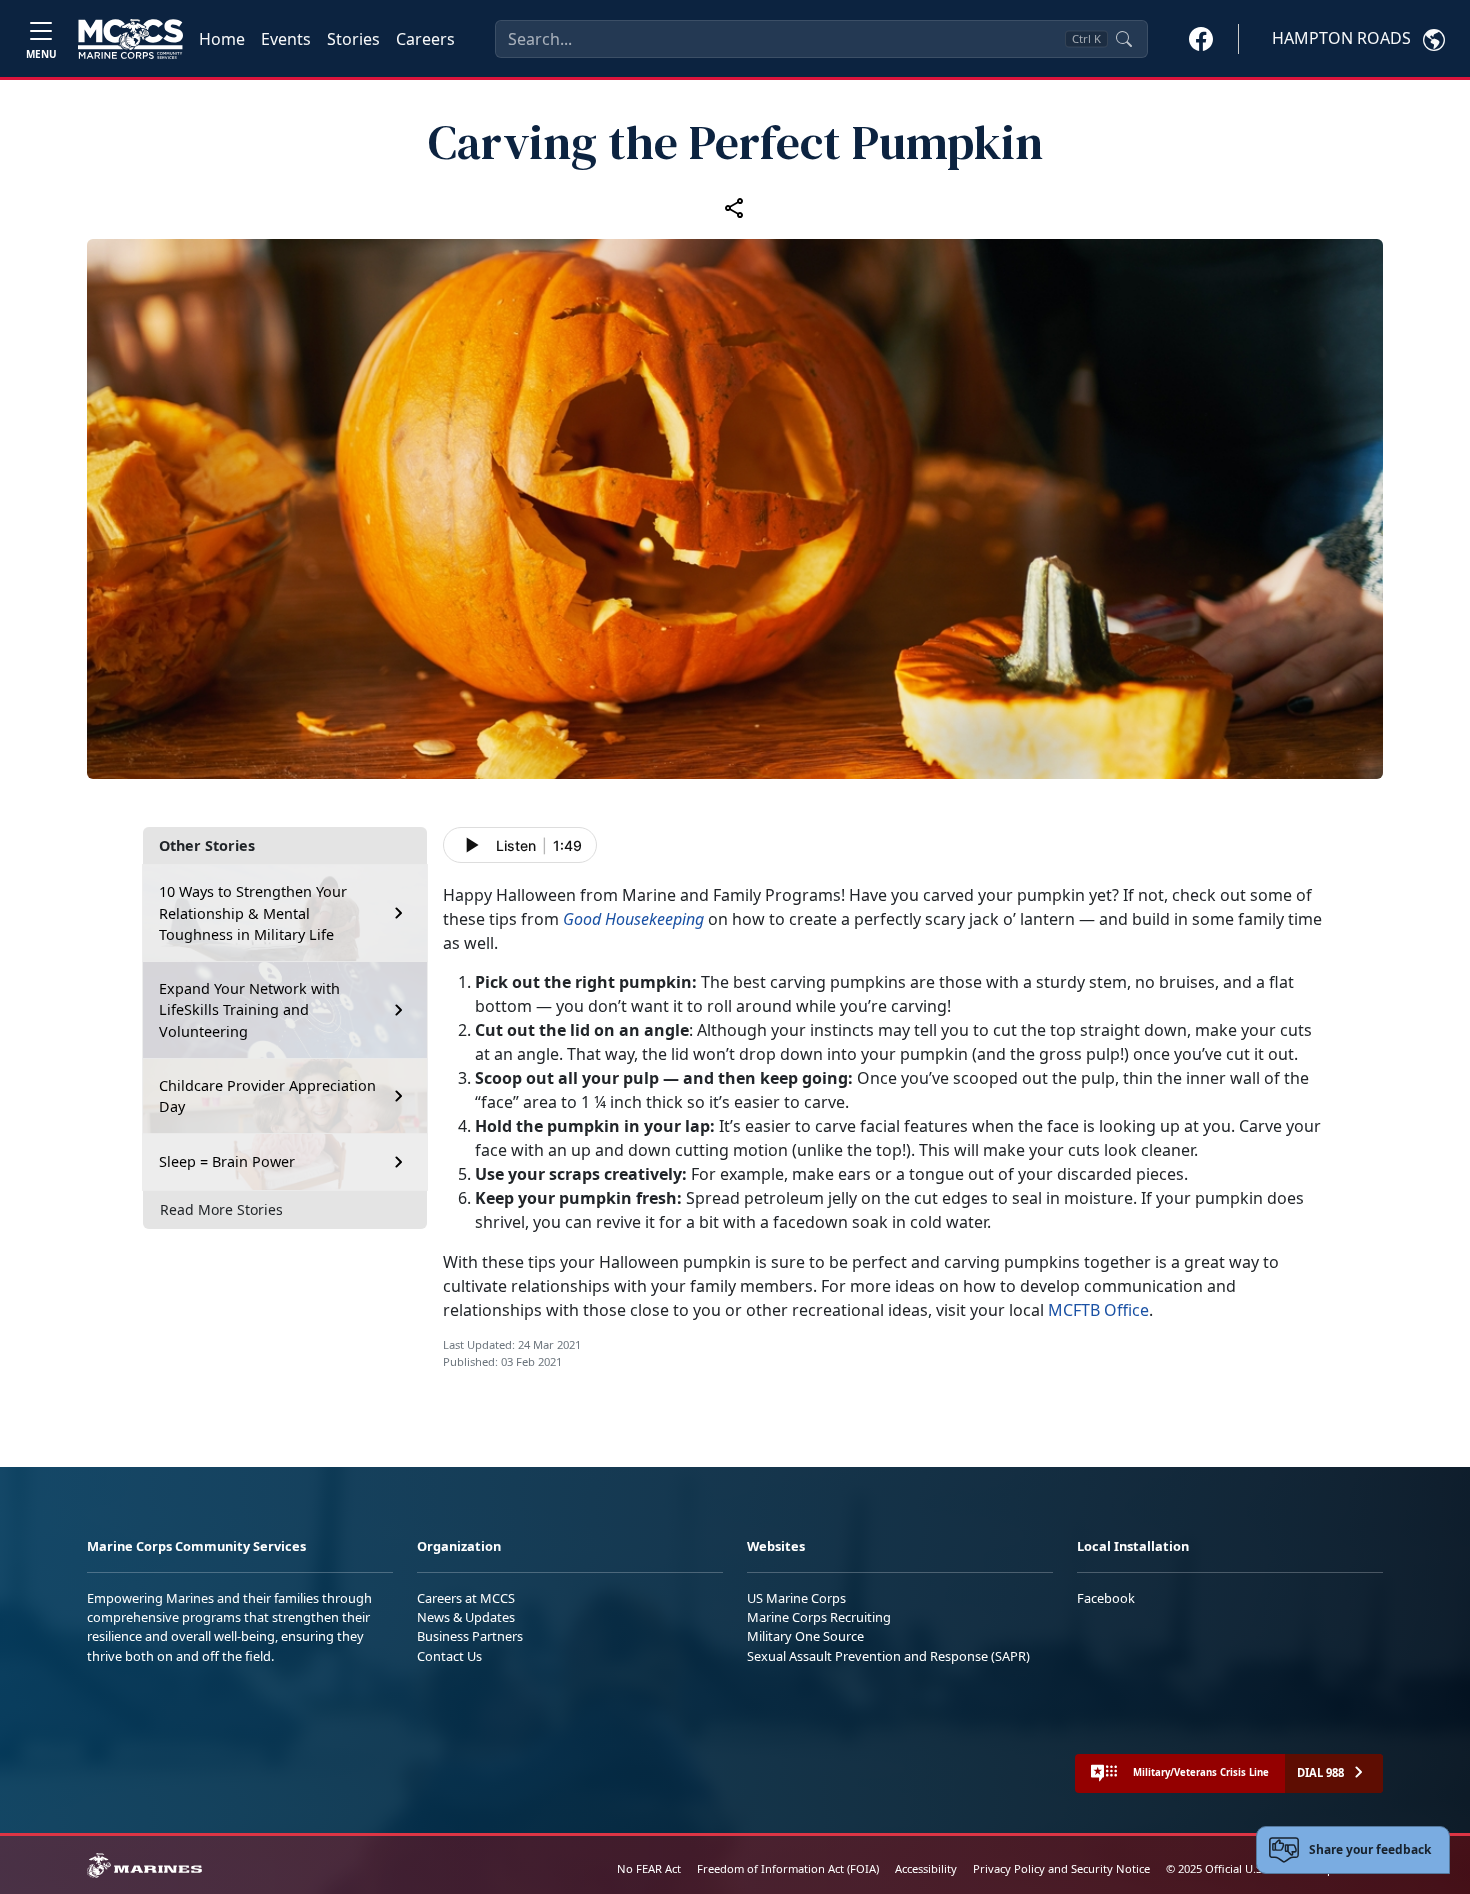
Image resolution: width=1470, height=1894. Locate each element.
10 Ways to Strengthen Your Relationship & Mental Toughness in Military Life (253, 913)
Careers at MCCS (466, 1598)
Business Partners (470, 1636)
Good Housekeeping (633, 919)
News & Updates (466, 1617)
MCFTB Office (1098, 1310)
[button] (1201, 38)
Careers (425, 39)
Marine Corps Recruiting (819, 1617)
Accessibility (926, 1868)
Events (286, 39)
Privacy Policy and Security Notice (1061, 1868)
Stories (353, 39)
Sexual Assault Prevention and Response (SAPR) (888, 1656)
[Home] (130, 39)
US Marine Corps (796, 1598)
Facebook (1106, 1598)
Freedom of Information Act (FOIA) (788, 1868)
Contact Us (449, 1656)
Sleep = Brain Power (227, 1161)
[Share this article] (735, 208)
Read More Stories (221, 1209)
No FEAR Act (649, 1868)
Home (222, 39)
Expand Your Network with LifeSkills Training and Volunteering (249, 1010)
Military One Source (805, 1636)
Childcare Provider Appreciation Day (267, 1096)
